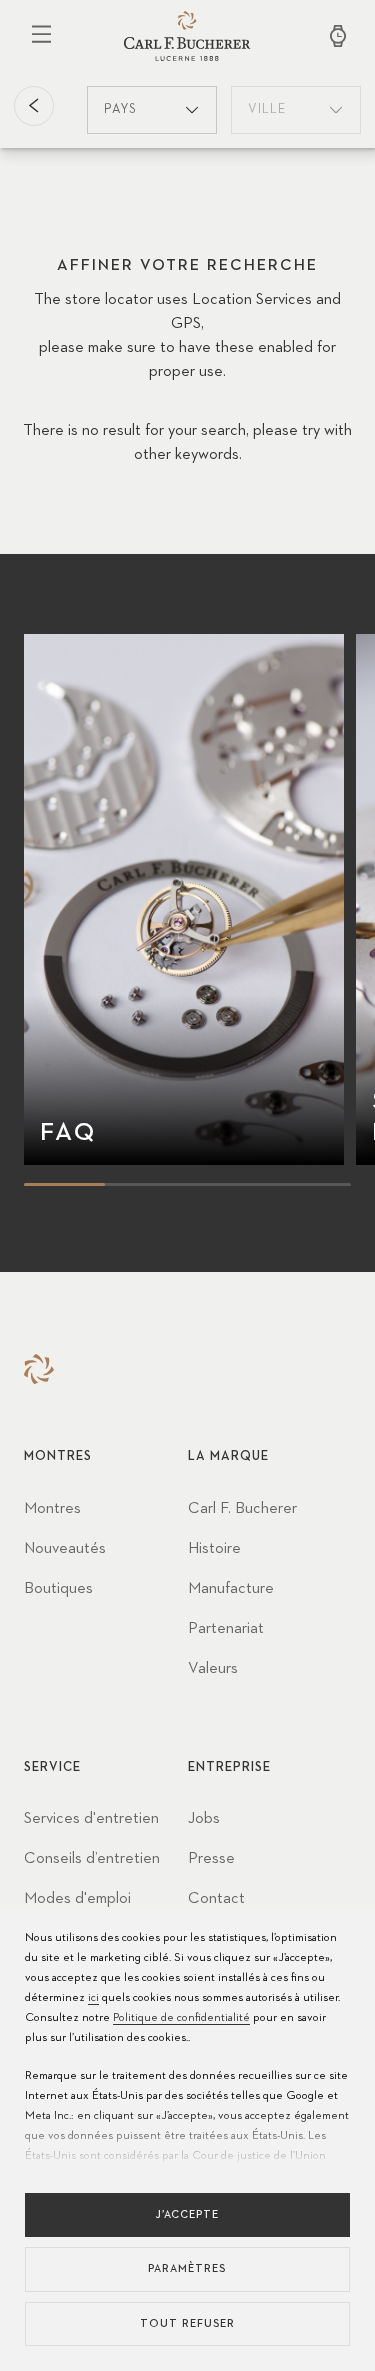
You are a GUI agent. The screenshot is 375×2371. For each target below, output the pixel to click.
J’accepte (187, 2214)
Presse (211, 1859)
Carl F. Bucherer (242, 1509)
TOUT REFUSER (187, 2323)
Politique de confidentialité (181, 2018)
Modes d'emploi (77, 1899)
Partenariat (226, 1629)
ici (93, 1998)
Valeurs (213, 1669)
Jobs (204, 1819)
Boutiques (58, 1589)
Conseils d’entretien (92, 1859)
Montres (52, 1509)
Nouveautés (65, 1549)
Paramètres (187, 2268)
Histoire (214, 1549)
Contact (216, 1899)
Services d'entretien (91, 1819)
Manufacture (231, 1589)
